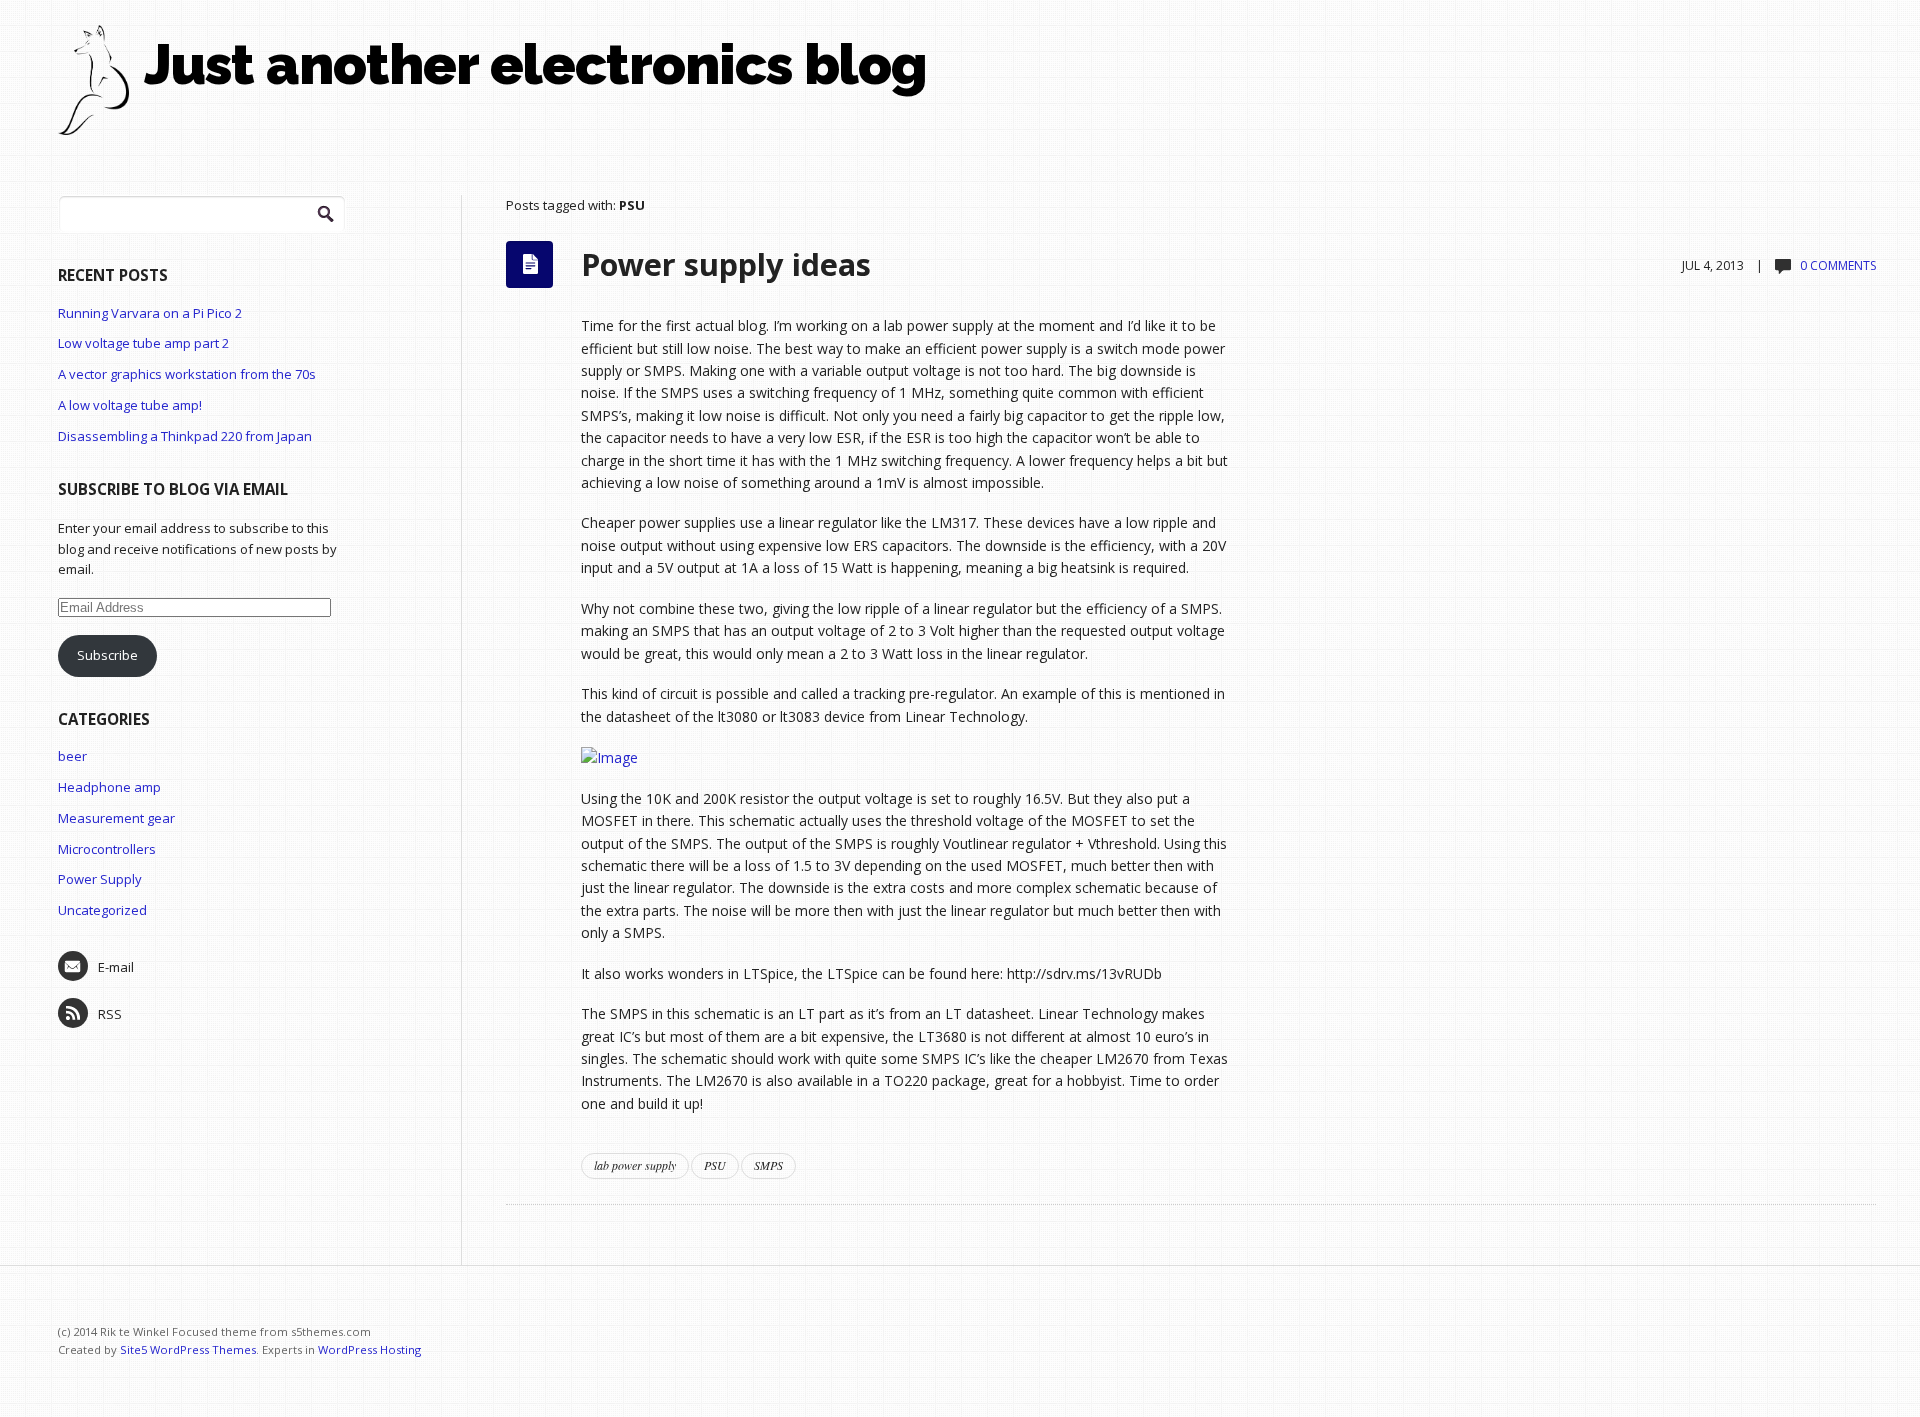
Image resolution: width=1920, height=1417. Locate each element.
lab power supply (635, 1165)
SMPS (768, 1165)
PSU (715, 1165)
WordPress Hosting (369, 1349)
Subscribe (107, 655)
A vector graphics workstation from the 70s (187, 374)
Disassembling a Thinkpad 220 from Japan (185, 436)
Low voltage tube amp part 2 (143, 343)
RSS (110, 1014)
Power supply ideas (726, 264)
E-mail (116, 967)
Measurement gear (116, 818)
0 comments (1838, 265)
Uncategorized (102, 910)
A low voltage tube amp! (130, 405)
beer (72, 756)
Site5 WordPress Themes (188, 1349)
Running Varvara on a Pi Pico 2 (150, 313)
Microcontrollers (107, 849)
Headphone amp (109, 787)
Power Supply (100, 879)
